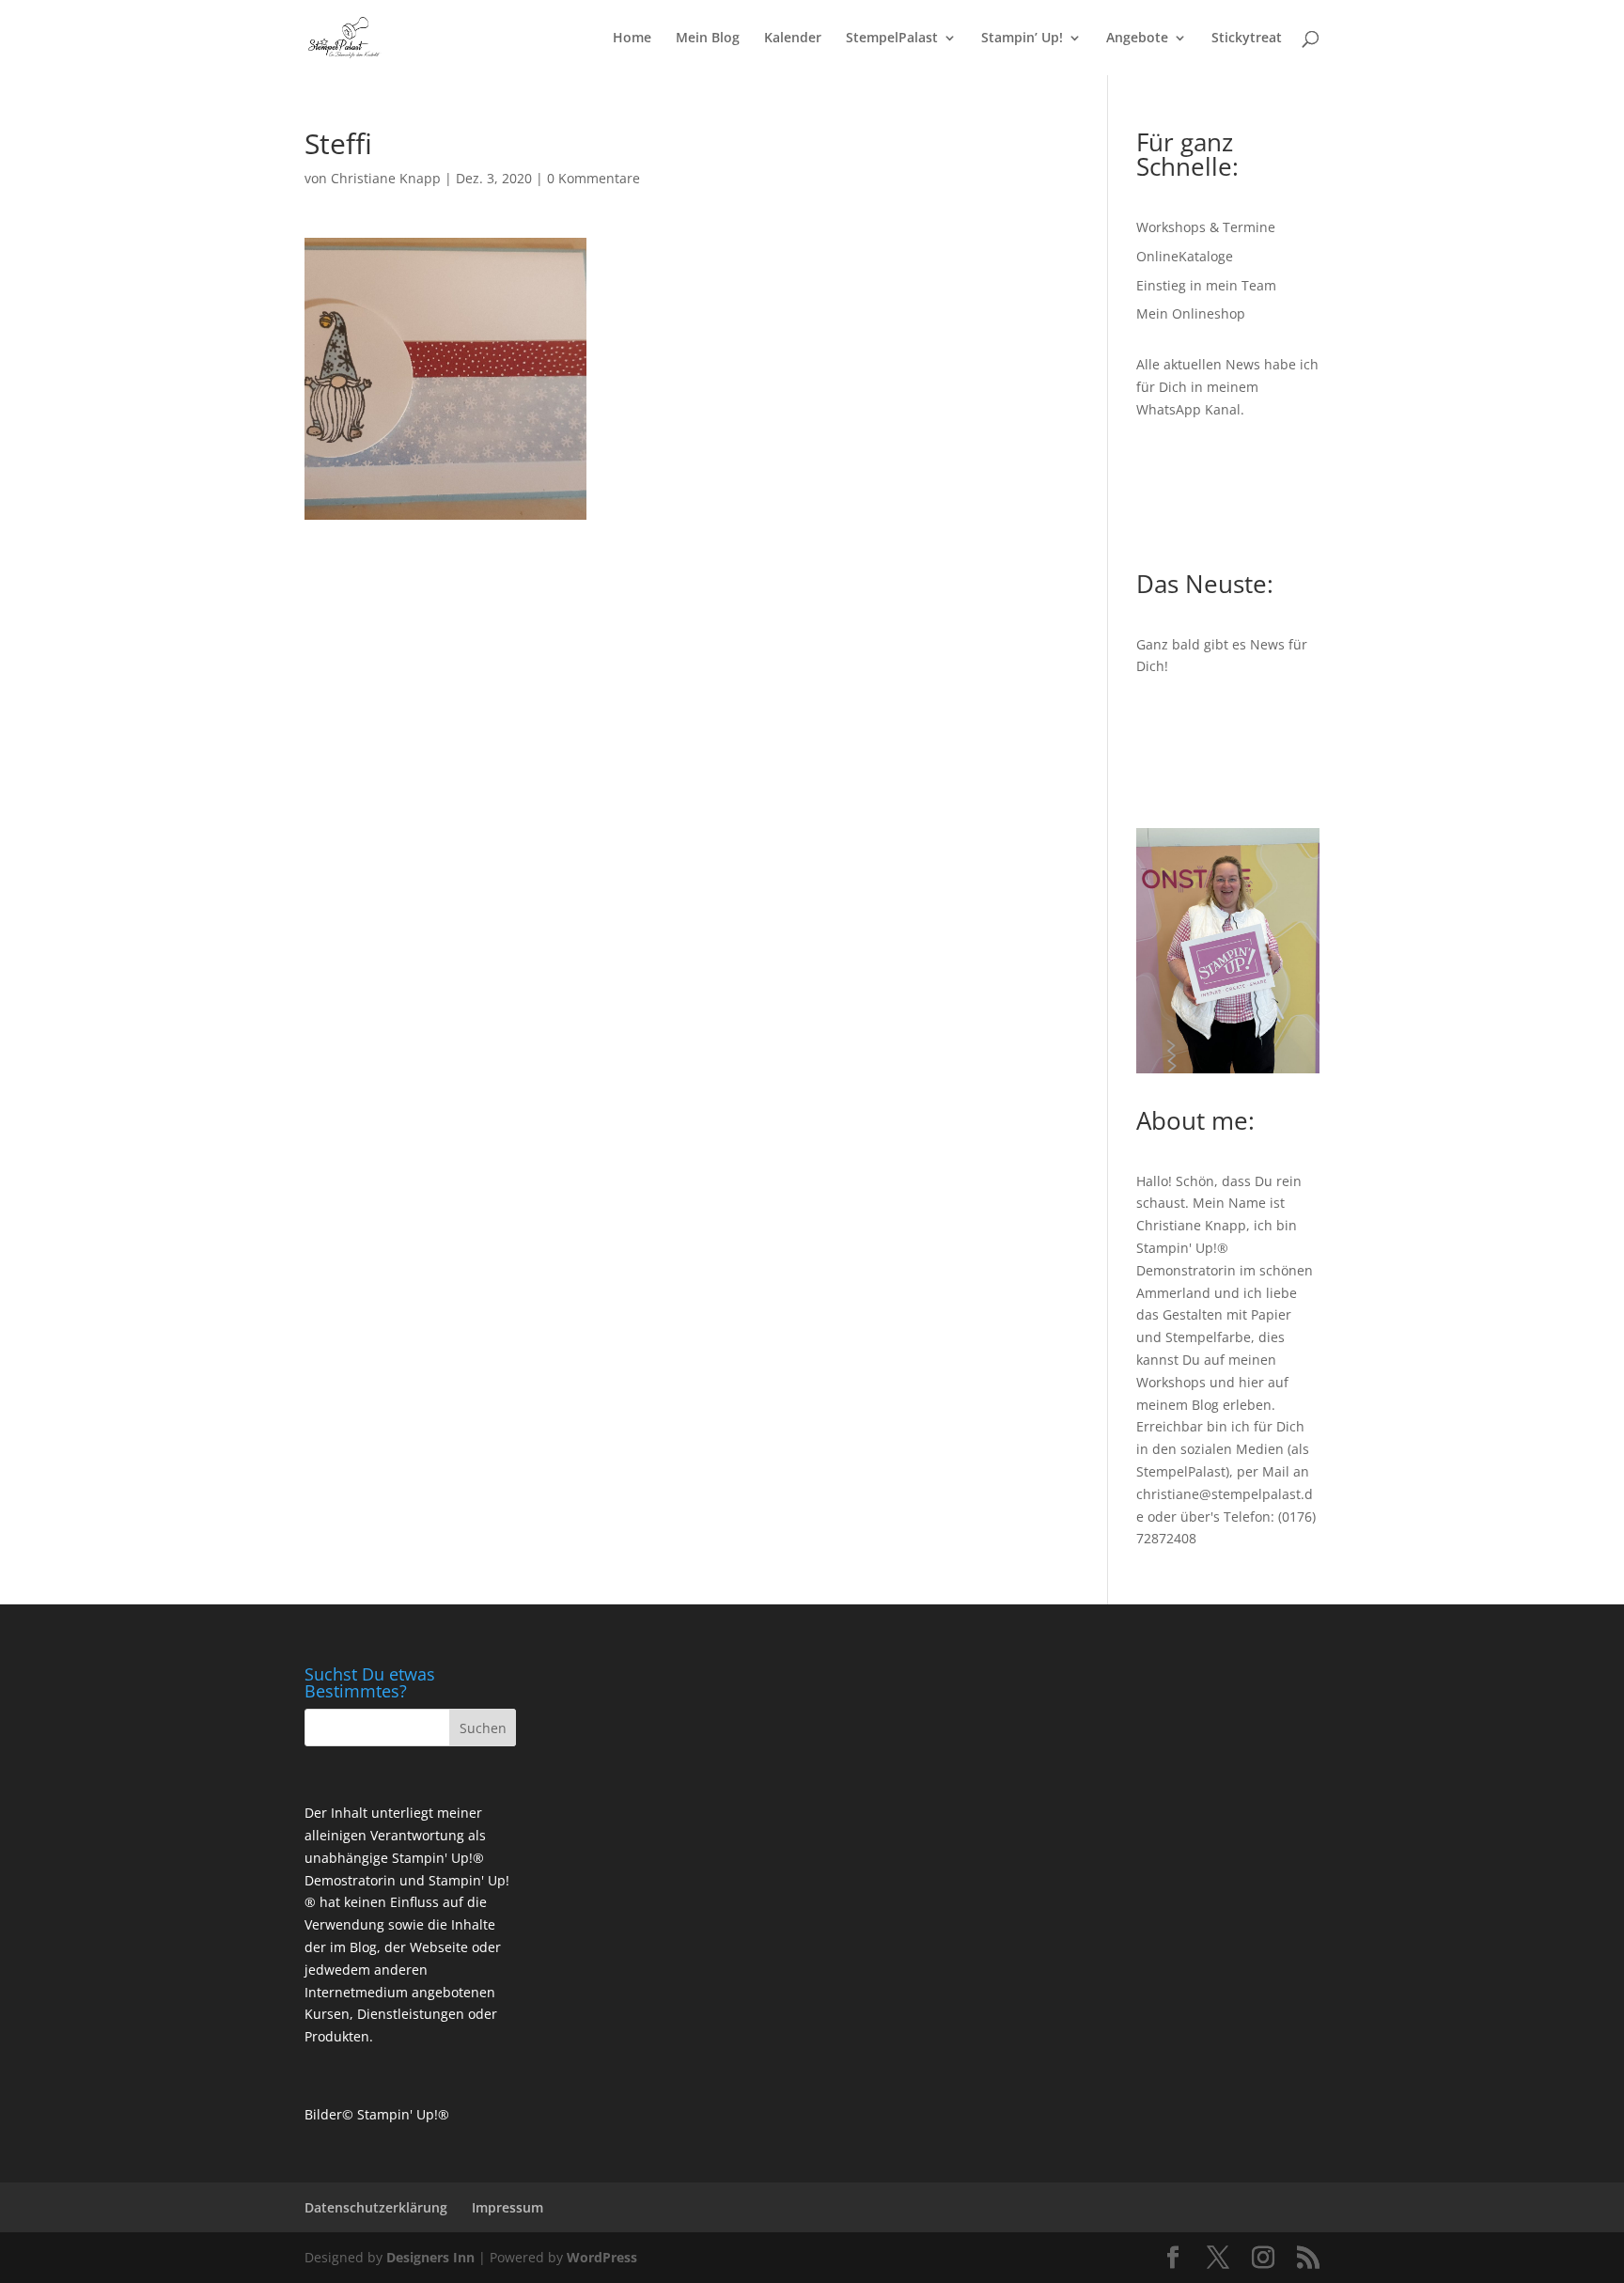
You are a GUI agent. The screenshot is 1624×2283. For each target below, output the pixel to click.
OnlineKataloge (1185, 256)
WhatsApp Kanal (1188, 409)
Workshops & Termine (1206, 227)
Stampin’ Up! (1022, 39)
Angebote (1137, 39)
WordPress (602, 2257)
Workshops (1171, 1382)
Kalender (793, 39)
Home (632, 39)
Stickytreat (1247, 39)
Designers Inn (430, 2257)
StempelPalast (892, 39)
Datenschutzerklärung (376, 2207)
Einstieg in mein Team (1206, 285)
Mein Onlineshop (1191, 313)
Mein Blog (708, 39)
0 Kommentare (593, 178)
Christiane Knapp (386, 178)
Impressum (507, 2207)
